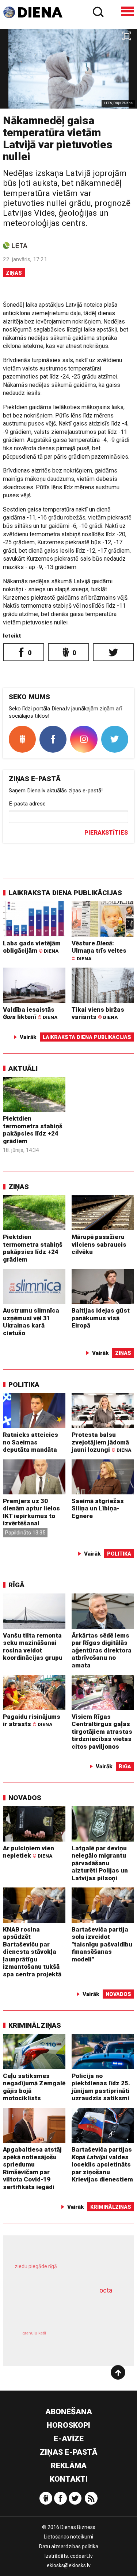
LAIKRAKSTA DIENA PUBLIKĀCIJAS (65, 893)
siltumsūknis (93, 2341)
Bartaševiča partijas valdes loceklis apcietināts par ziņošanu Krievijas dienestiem (102, 2164)
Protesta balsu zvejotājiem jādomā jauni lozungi (101, 1442)
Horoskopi (68, 2425)
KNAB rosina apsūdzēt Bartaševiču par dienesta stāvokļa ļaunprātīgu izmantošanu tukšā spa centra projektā (32, 1952)
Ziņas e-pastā (68, 2452)
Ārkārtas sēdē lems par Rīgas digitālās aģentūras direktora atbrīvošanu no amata (102, 1650)
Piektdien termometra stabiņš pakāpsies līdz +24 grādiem (33, 1130)
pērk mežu (65, 2271)
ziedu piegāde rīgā (36, 2266)
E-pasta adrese (27, 804)
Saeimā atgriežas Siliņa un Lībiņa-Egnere (98, 1508)
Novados (25, 1798)
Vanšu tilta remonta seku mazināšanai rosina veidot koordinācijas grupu (33, 1647)
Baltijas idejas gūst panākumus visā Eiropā (101, 1318)
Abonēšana (69, 2412)
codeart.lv (81, 2556)
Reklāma (69, 2466)
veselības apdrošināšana (59, 2309)
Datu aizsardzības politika (69, 2546)
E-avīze (69, 2439)
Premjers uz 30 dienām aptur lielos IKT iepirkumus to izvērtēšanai (31, 1512)
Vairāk (28, 1037)
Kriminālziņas (35, 2025)
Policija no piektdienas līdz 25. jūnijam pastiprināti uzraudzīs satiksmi (101, 2087)
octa (106, 2290)
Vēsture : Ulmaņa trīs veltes (99, 950)
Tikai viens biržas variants (98, 1013)
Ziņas (14, 273)
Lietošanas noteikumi (68, 2537)
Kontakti (69, 2479)
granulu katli (34, 2333)
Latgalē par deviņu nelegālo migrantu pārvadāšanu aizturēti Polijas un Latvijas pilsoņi (100, 1863)
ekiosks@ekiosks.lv (69, 2565)
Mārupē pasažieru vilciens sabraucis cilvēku (99, 1244)
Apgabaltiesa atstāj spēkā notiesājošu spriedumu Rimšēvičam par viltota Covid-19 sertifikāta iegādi (32, 2168)
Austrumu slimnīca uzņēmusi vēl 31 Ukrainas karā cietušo (31, 1322)
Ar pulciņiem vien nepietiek (28, 1852)
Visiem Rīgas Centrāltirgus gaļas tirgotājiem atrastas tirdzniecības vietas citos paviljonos (102, 1732)
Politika (24, 1385)
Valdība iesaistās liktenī (30, 1013)
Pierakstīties (106, 833)
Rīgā (16, 1585)
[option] (68, 69)
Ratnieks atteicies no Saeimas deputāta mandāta (31, 1442)
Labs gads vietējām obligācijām (32, 947)
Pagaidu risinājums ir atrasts (32, 1720)
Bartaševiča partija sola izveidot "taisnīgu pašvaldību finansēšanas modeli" (102, 1944)
